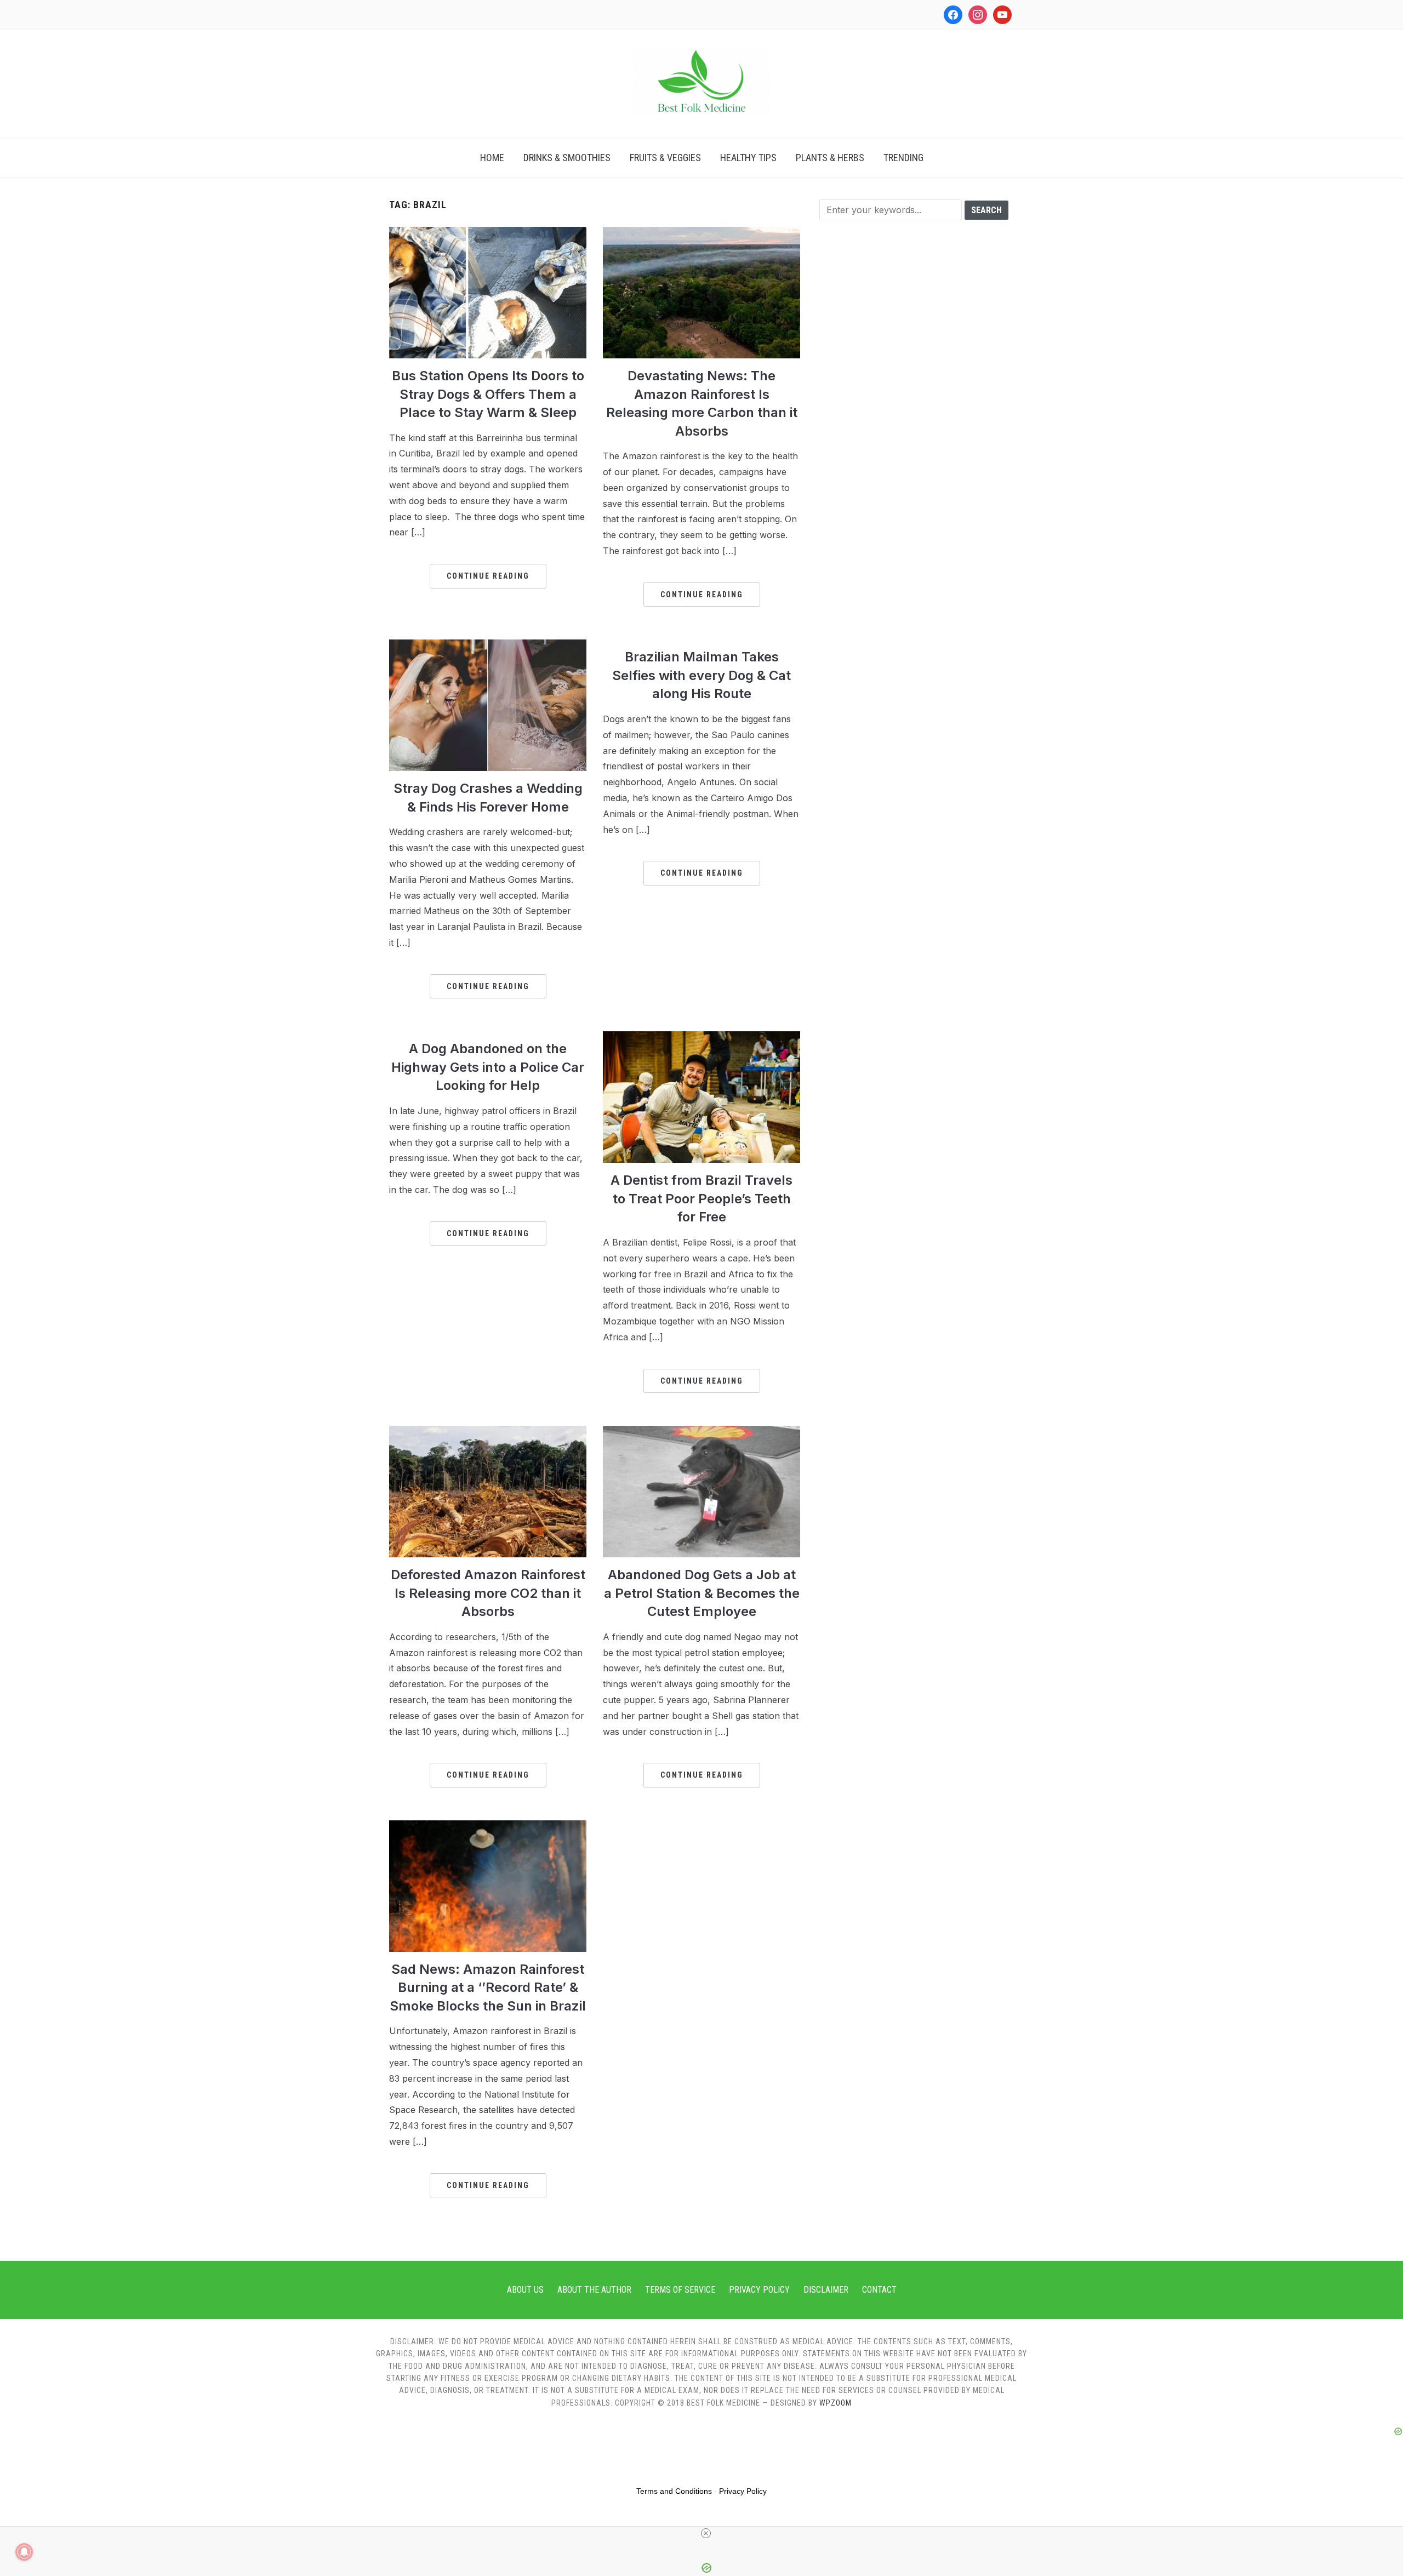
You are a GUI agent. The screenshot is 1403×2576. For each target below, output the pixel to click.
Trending (903, 158)
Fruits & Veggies (665, 158)
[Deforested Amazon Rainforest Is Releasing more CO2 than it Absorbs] (488, 1432)
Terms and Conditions (674, 2491)
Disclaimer (826, 2290)
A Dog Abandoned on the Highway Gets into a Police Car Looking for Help (488, 1067)
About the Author (594, 2290)
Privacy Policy (759, 2290)
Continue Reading (488, 576)
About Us (525, 2290)
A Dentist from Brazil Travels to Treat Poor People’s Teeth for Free (701, 1198)
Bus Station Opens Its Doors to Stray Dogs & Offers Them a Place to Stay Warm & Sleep (488, 394)
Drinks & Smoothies (567, 158)
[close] (706, 2533)
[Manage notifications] (24, 2552)
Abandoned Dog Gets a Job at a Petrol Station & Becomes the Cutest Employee (702, 1593)
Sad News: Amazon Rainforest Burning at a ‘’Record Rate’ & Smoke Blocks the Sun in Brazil (488, 1987)
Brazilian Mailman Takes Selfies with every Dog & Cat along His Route (701, 675)
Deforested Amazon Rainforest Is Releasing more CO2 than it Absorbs (488, 1593)
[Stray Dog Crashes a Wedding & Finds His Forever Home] (488, 646)
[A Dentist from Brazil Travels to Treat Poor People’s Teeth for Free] (701, 1038)
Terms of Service (680, 2290)
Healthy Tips (748, 158)
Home (492, 158)
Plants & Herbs (830, 158)
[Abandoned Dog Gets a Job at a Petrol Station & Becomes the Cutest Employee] (701, 1432)
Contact (879, 2290)
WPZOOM (835, 2403)
